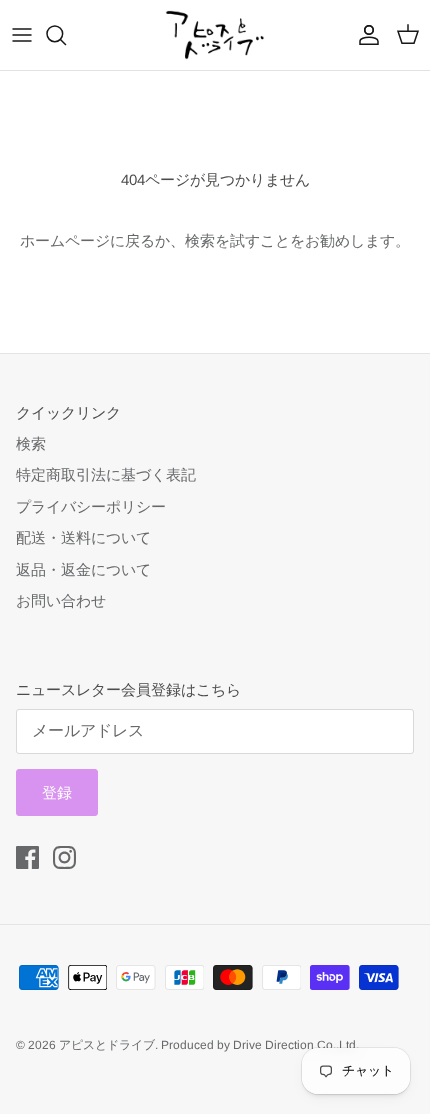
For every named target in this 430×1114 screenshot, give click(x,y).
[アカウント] (364, 35)
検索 (31, 443)
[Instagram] (64, 857)
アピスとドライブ (107, 1045)
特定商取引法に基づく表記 (106, 474)
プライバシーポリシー (91, 506)
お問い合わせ (61, 600)
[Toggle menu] (22, 35)
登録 (57, 792)
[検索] (66, 35)
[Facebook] (27, 857)
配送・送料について (83, 537)
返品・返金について (83, 569)
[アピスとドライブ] (215, 35)
